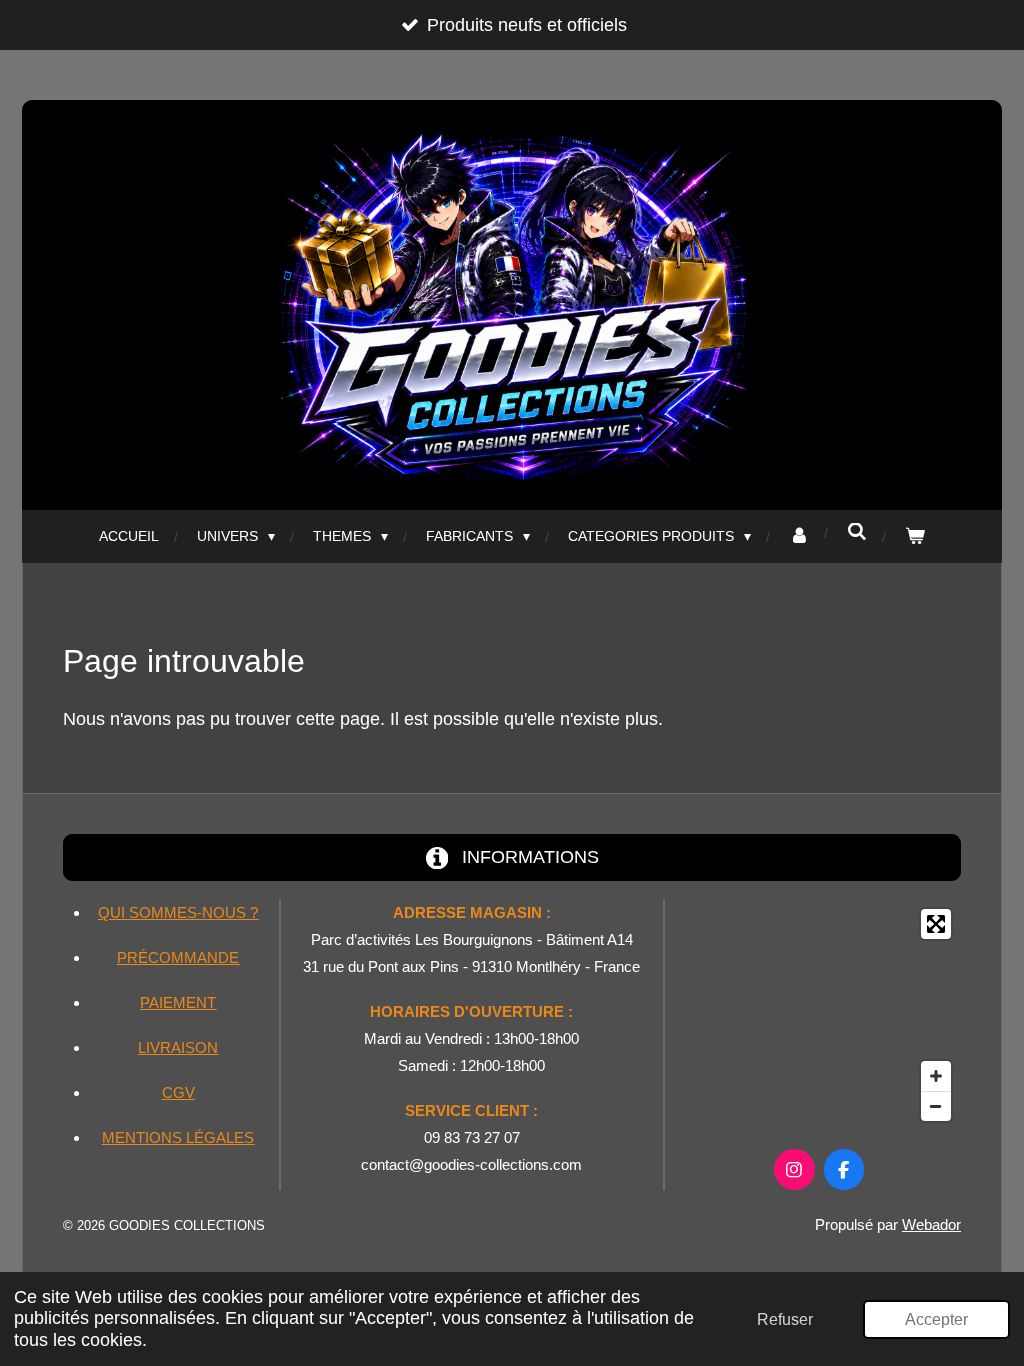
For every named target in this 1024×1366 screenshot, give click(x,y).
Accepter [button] (936, 1319)
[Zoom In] (936, 1076)
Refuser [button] (785, 1319)
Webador (931, 1224)
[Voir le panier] (915, 536)
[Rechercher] (857, 532)
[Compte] (799, 536)
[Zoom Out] (936, 1106)
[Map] (819, 1015)
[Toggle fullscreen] (936, 924)
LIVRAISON (178, 1047)
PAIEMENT (178, 1002)
